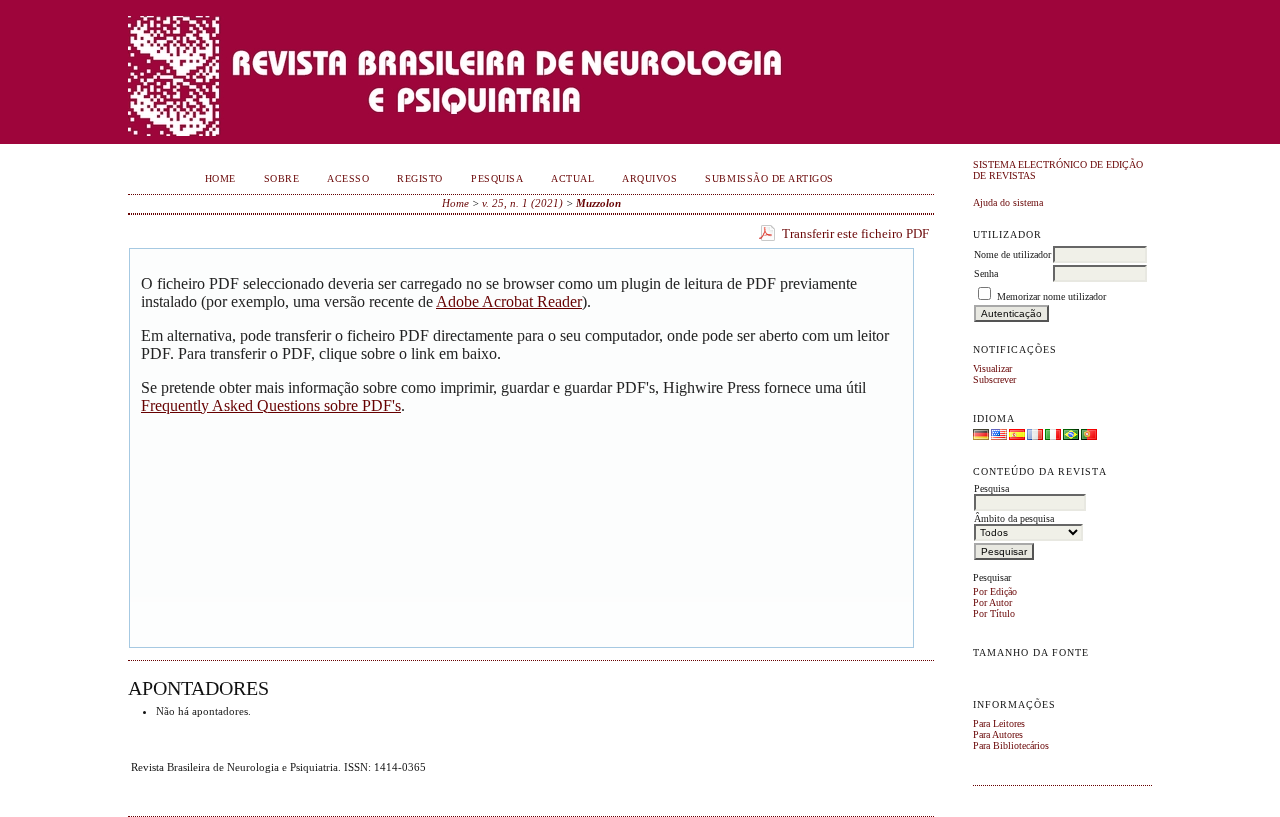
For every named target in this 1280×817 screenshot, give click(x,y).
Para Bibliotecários (1011, 745)
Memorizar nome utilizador (1051, 296)
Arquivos (649, 178)
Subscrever (994, 379)
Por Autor (992, 602)
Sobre (282, 178)
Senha (986, 273)
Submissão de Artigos (769, 178)
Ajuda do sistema (1008, 202)
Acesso (348, 178)
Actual (572, 178)
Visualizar (992, 368)
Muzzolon (598, 203)
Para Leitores (999, 723)
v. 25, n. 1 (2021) (522, 203)
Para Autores (998, 734)
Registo (420, 178)
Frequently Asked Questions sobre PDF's (271, 405)
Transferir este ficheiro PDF (855, 233)
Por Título (994, 613)
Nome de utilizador (1012, 254)
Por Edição (995, 591)
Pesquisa (497, 178)
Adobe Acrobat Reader (509, 301)
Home (220, 178)
